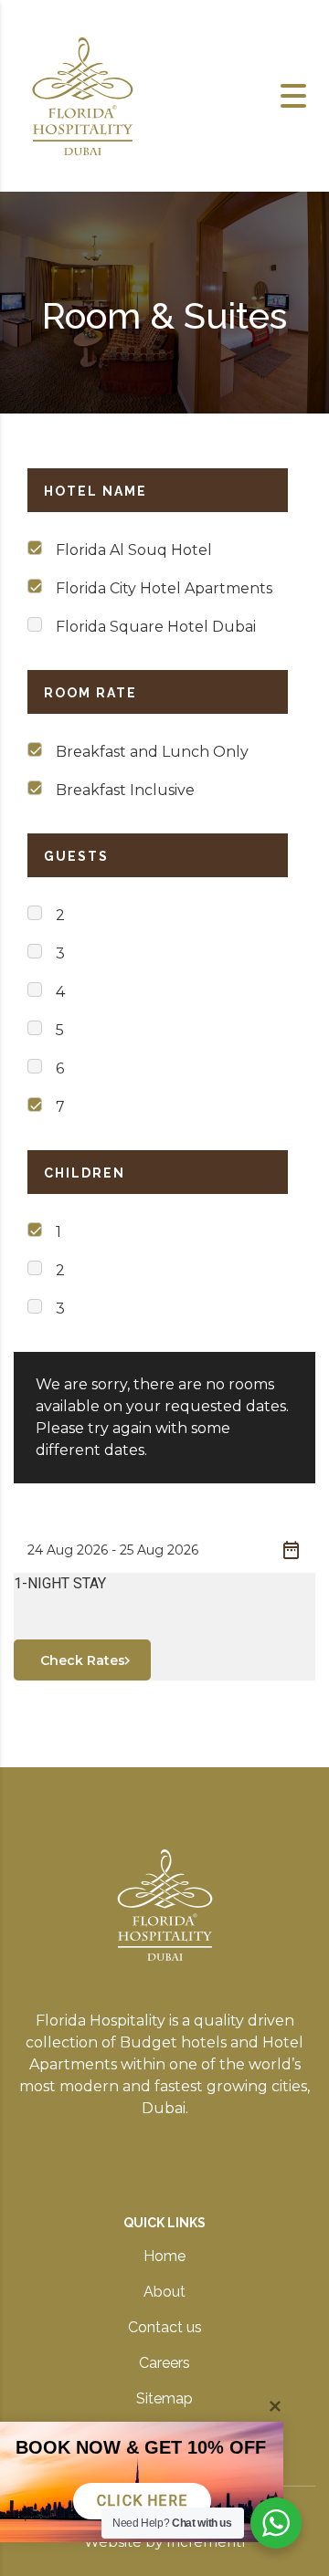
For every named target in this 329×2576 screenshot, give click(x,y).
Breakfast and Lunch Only (152, 752)
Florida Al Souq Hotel (134, 550)
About (164, 2292)
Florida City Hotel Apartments (164, 588)
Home (164, 2256)
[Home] (82, 94)
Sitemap (164, 2398)
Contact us (165, 2327)
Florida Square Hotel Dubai (156, 627)
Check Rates (83, 1660)
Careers (164, 2363)
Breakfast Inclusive (125, 790)
